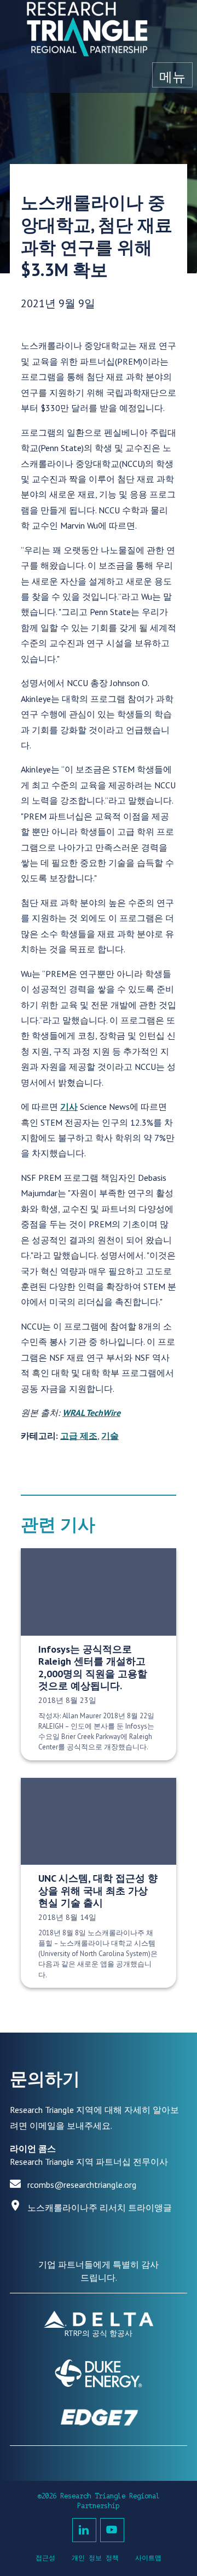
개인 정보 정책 (95, 2558)
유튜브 (112, 2530)
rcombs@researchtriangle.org (82, 2185)
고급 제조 (79, 1436)
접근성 (45, 2558)
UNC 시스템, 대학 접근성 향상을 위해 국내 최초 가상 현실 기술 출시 (98, 1890)
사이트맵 (148, 2558)
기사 (69, 1106)
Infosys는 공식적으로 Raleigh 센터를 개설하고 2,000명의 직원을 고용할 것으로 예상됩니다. (93, 1668)
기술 (110, 1436)
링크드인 (84, 2530)
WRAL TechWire (91, 1413)
